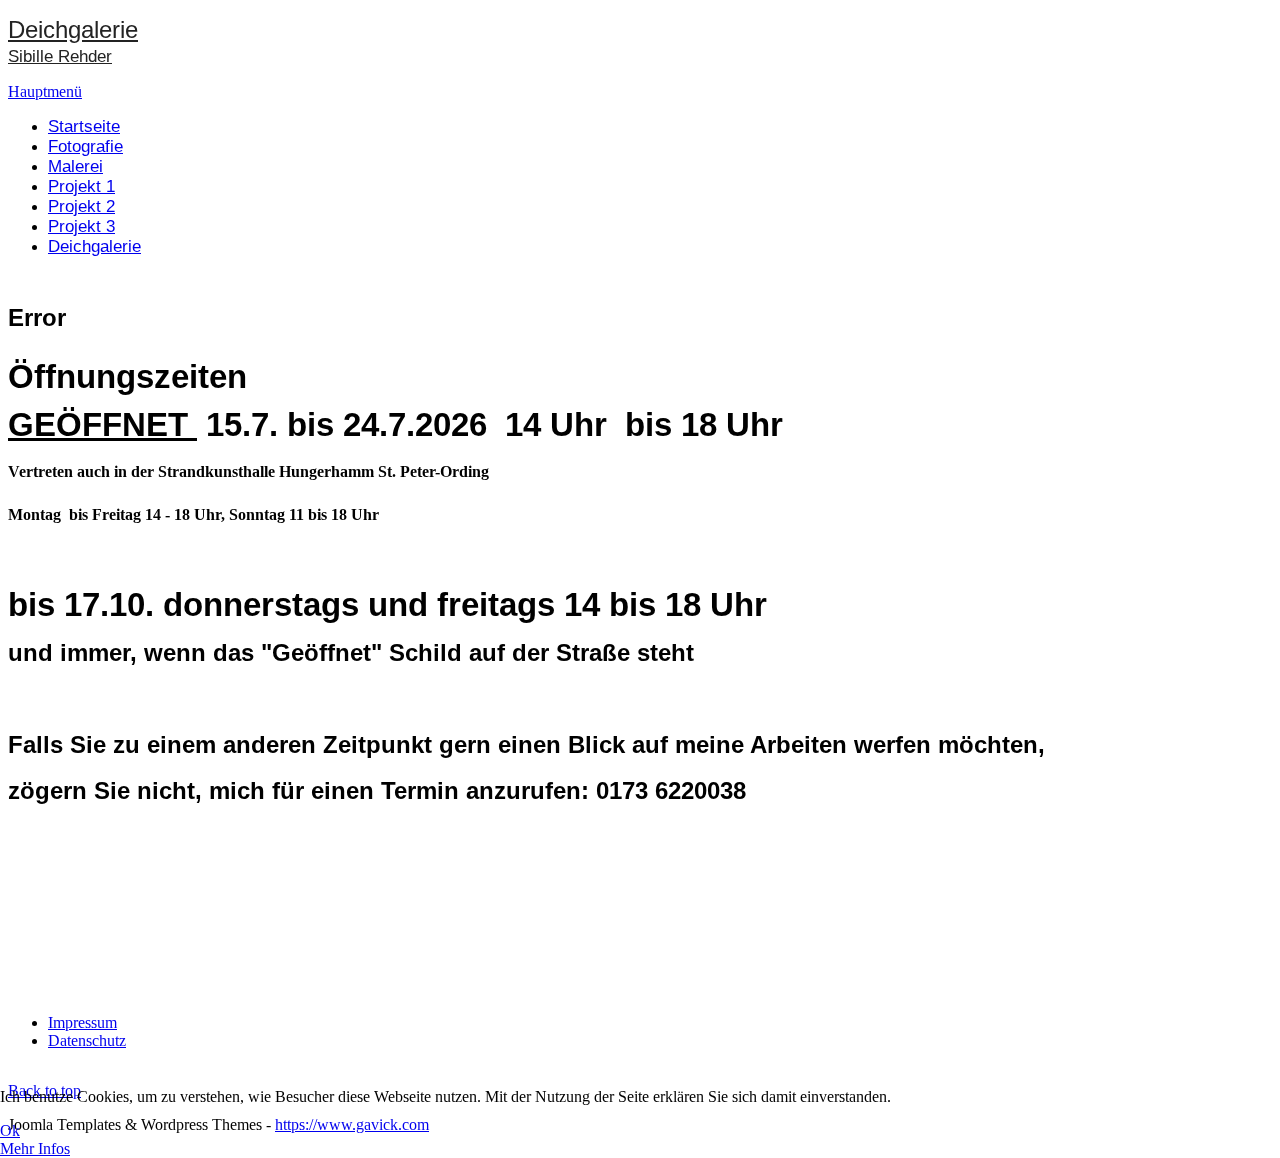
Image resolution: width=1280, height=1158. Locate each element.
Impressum (82, 1022)
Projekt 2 (81, 206)
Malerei (75, 166)
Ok (10, 1130)
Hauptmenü (45, 91)
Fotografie (85, 146)
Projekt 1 (81, 186)
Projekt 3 (81, 226)
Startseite (84, 126)
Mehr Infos (35, 1148)
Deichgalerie (94, 246)
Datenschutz (87, 1040)
